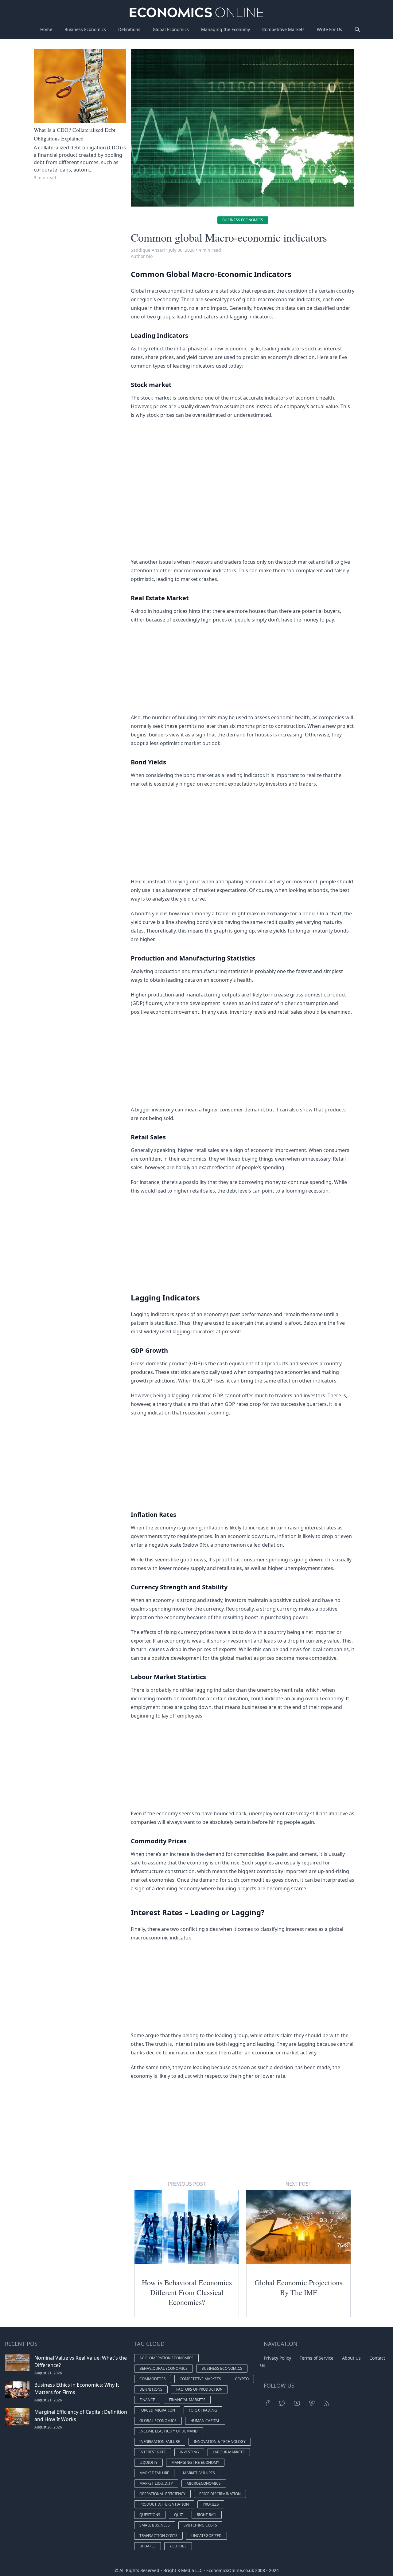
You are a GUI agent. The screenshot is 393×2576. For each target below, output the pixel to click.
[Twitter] (282, 2403)
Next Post (298, 2184)
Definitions (129, 29)
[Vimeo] (312, 2403)
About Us (351, 2358)
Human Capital (205, 2421)
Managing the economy (195, 2462)
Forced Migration (157, 2410)
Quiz (179, 2515)
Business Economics (85, 29)
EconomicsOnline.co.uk (230, 2570)
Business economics (243, 220)
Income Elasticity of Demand (169, 2431)
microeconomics (204, 2483)
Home (46, 29)
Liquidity (148, 2462)
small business (155, 2525)
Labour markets (229, 2452)
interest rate (153, 2452)
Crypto (242, 2379)
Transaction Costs (158, 2536)
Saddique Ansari (148, 250)
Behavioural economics (163, 2368)
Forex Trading (203, 2410)
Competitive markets (200, 2379)
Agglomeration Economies (166, 2358)
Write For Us (329, 29)
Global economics (158, 2421)
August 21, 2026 (48, 2373)
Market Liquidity (156, 2483)
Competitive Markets (283, 29)
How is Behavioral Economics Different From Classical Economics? (187, 2292)
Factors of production (199, 2389)
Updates (148, 2546)
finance (147, 2400)
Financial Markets (187, 2400)
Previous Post (187, 2184)
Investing (189, 2452)
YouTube (178, 2546)
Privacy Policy (277, 2358)
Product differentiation (164, 2504)
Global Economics (171, 29)
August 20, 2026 (48, 2427)
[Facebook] (267, 2403)
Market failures (199, 2473)
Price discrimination (220, 2494)
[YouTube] (297, 2403)
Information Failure (160, 2442)
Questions (150, 2515)
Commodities (153, 2379)
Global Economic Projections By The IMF (298, 2287)
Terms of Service (317, 2358)
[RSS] (326, 2403)
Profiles (211, 2504)
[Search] (357, 30)
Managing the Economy (226, 29)
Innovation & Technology (220, 2442)
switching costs (200, 2525)
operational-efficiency (162, 2494)
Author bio (142, 256)
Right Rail (207, 2515)
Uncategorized (206, 2536)
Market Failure (154, 2473)
